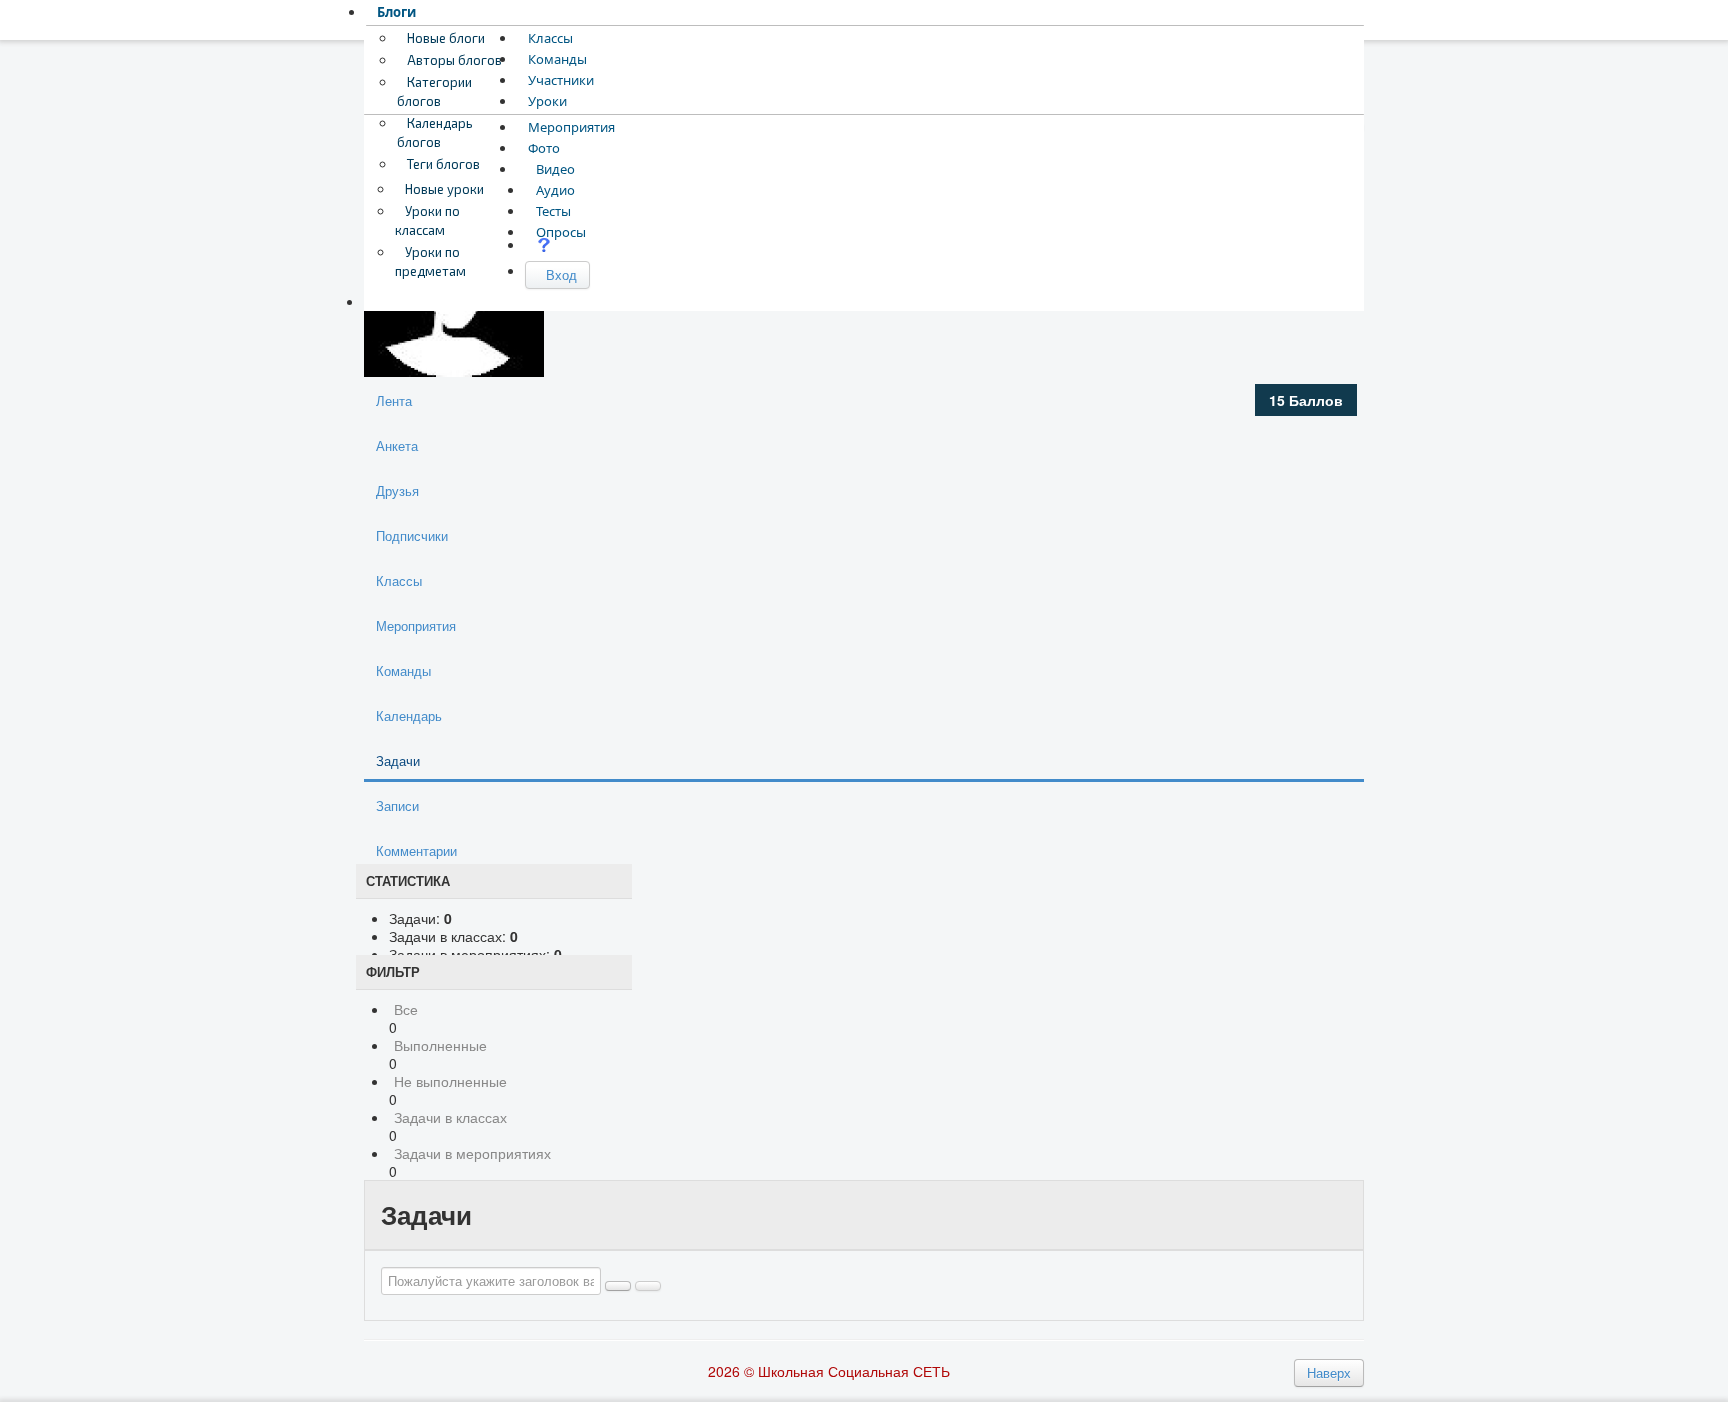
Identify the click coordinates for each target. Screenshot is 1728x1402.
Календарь (409, 715)
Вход (557, 274)
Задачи (398, 760)
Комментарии (416, 850)
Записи (397, 805)
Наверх (1329, 1372)
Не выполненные (450, 1081)
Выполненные (440, 1045)
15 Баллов (1306, 400)
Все (406, 1009)
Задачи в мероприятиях (472, 1153)
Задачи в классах (450, 1117)
